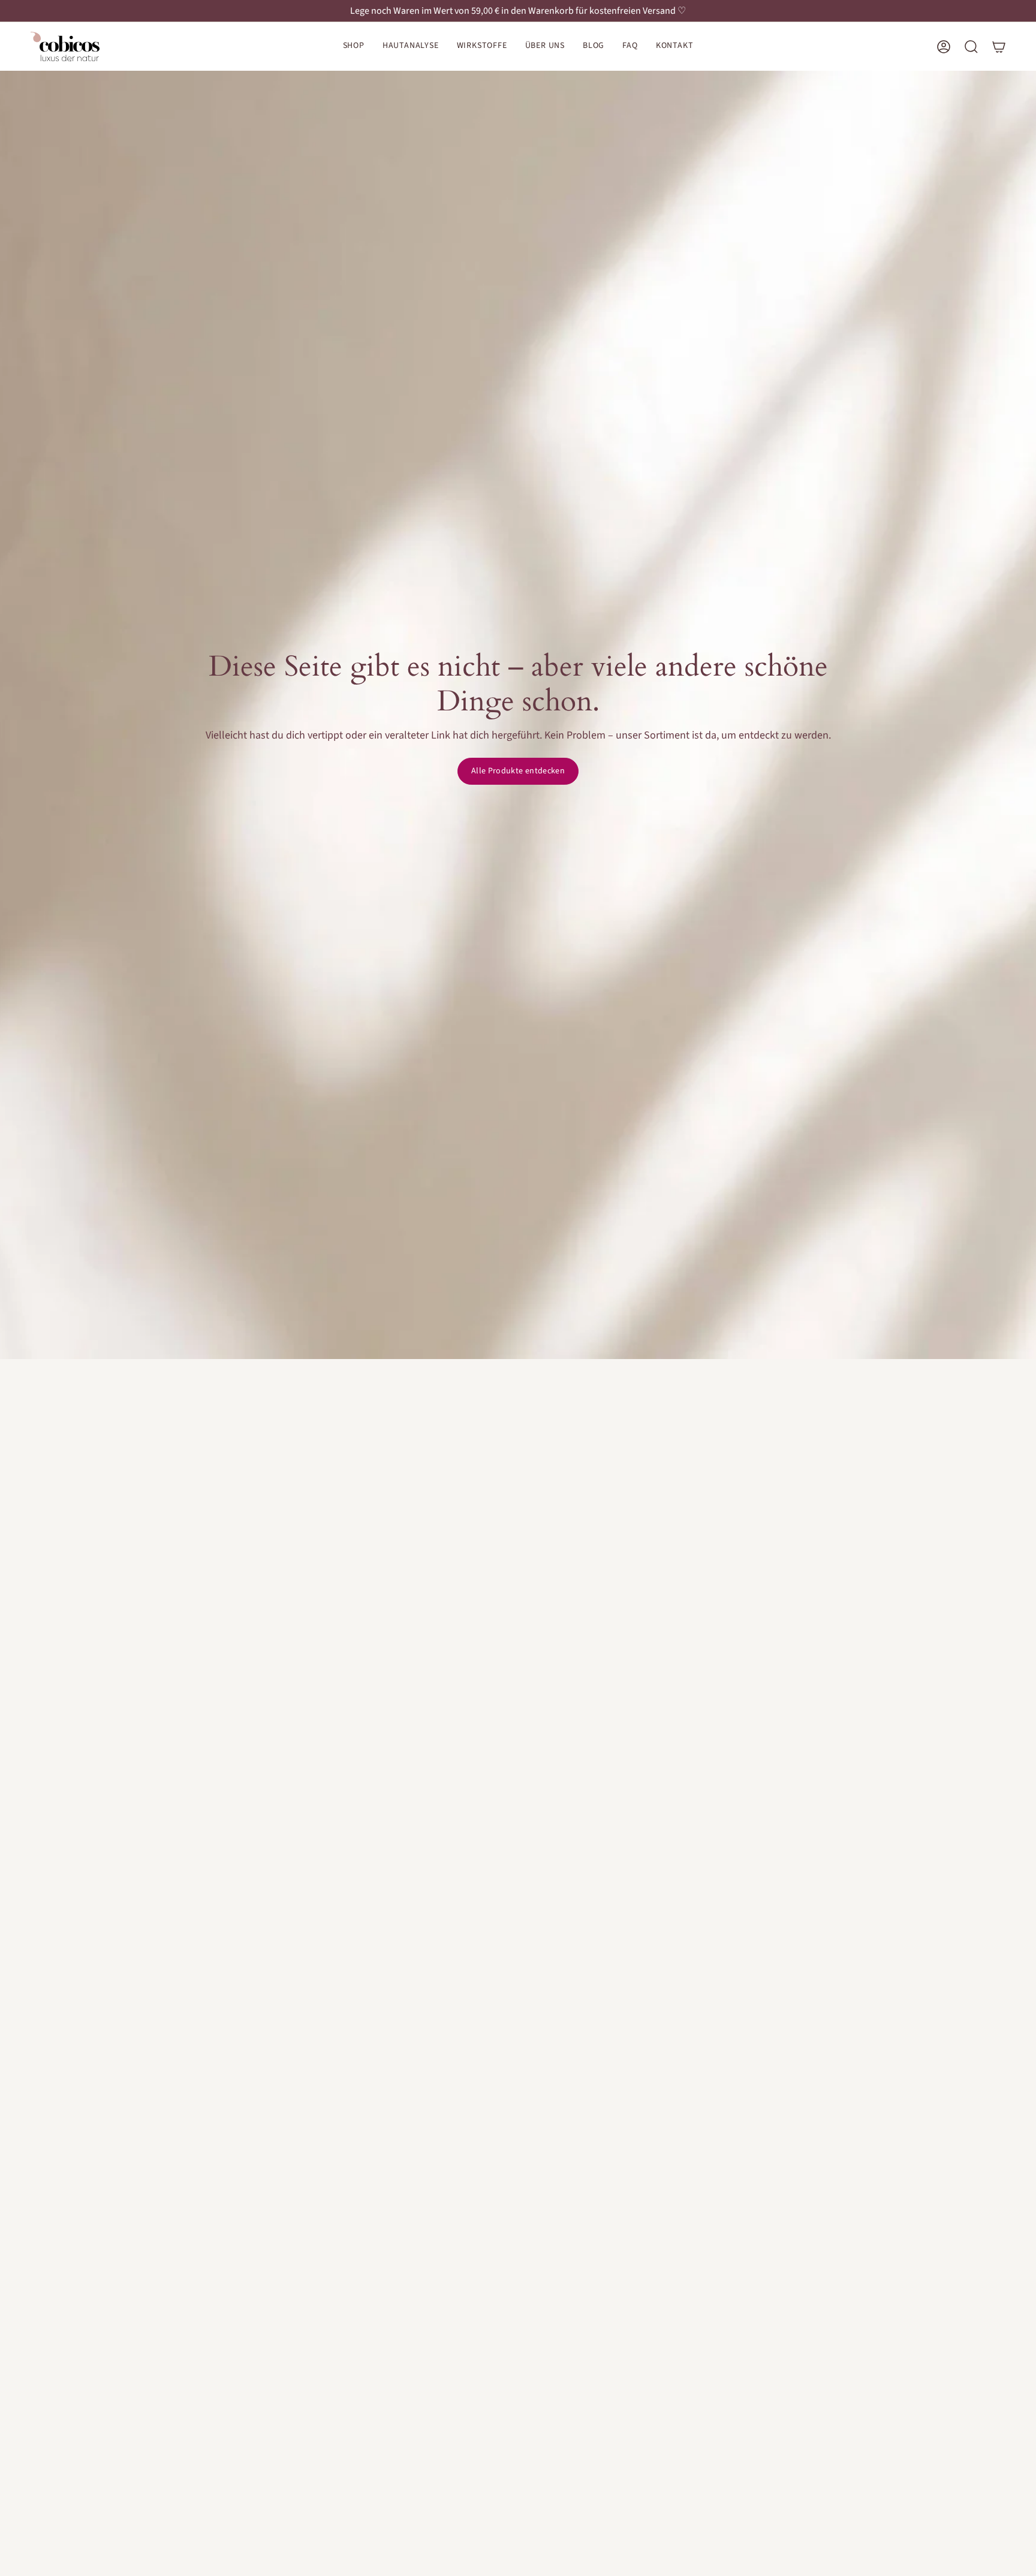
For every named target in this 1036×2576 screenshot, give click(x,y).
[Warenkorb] (999, 47)
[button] (354, 46)
